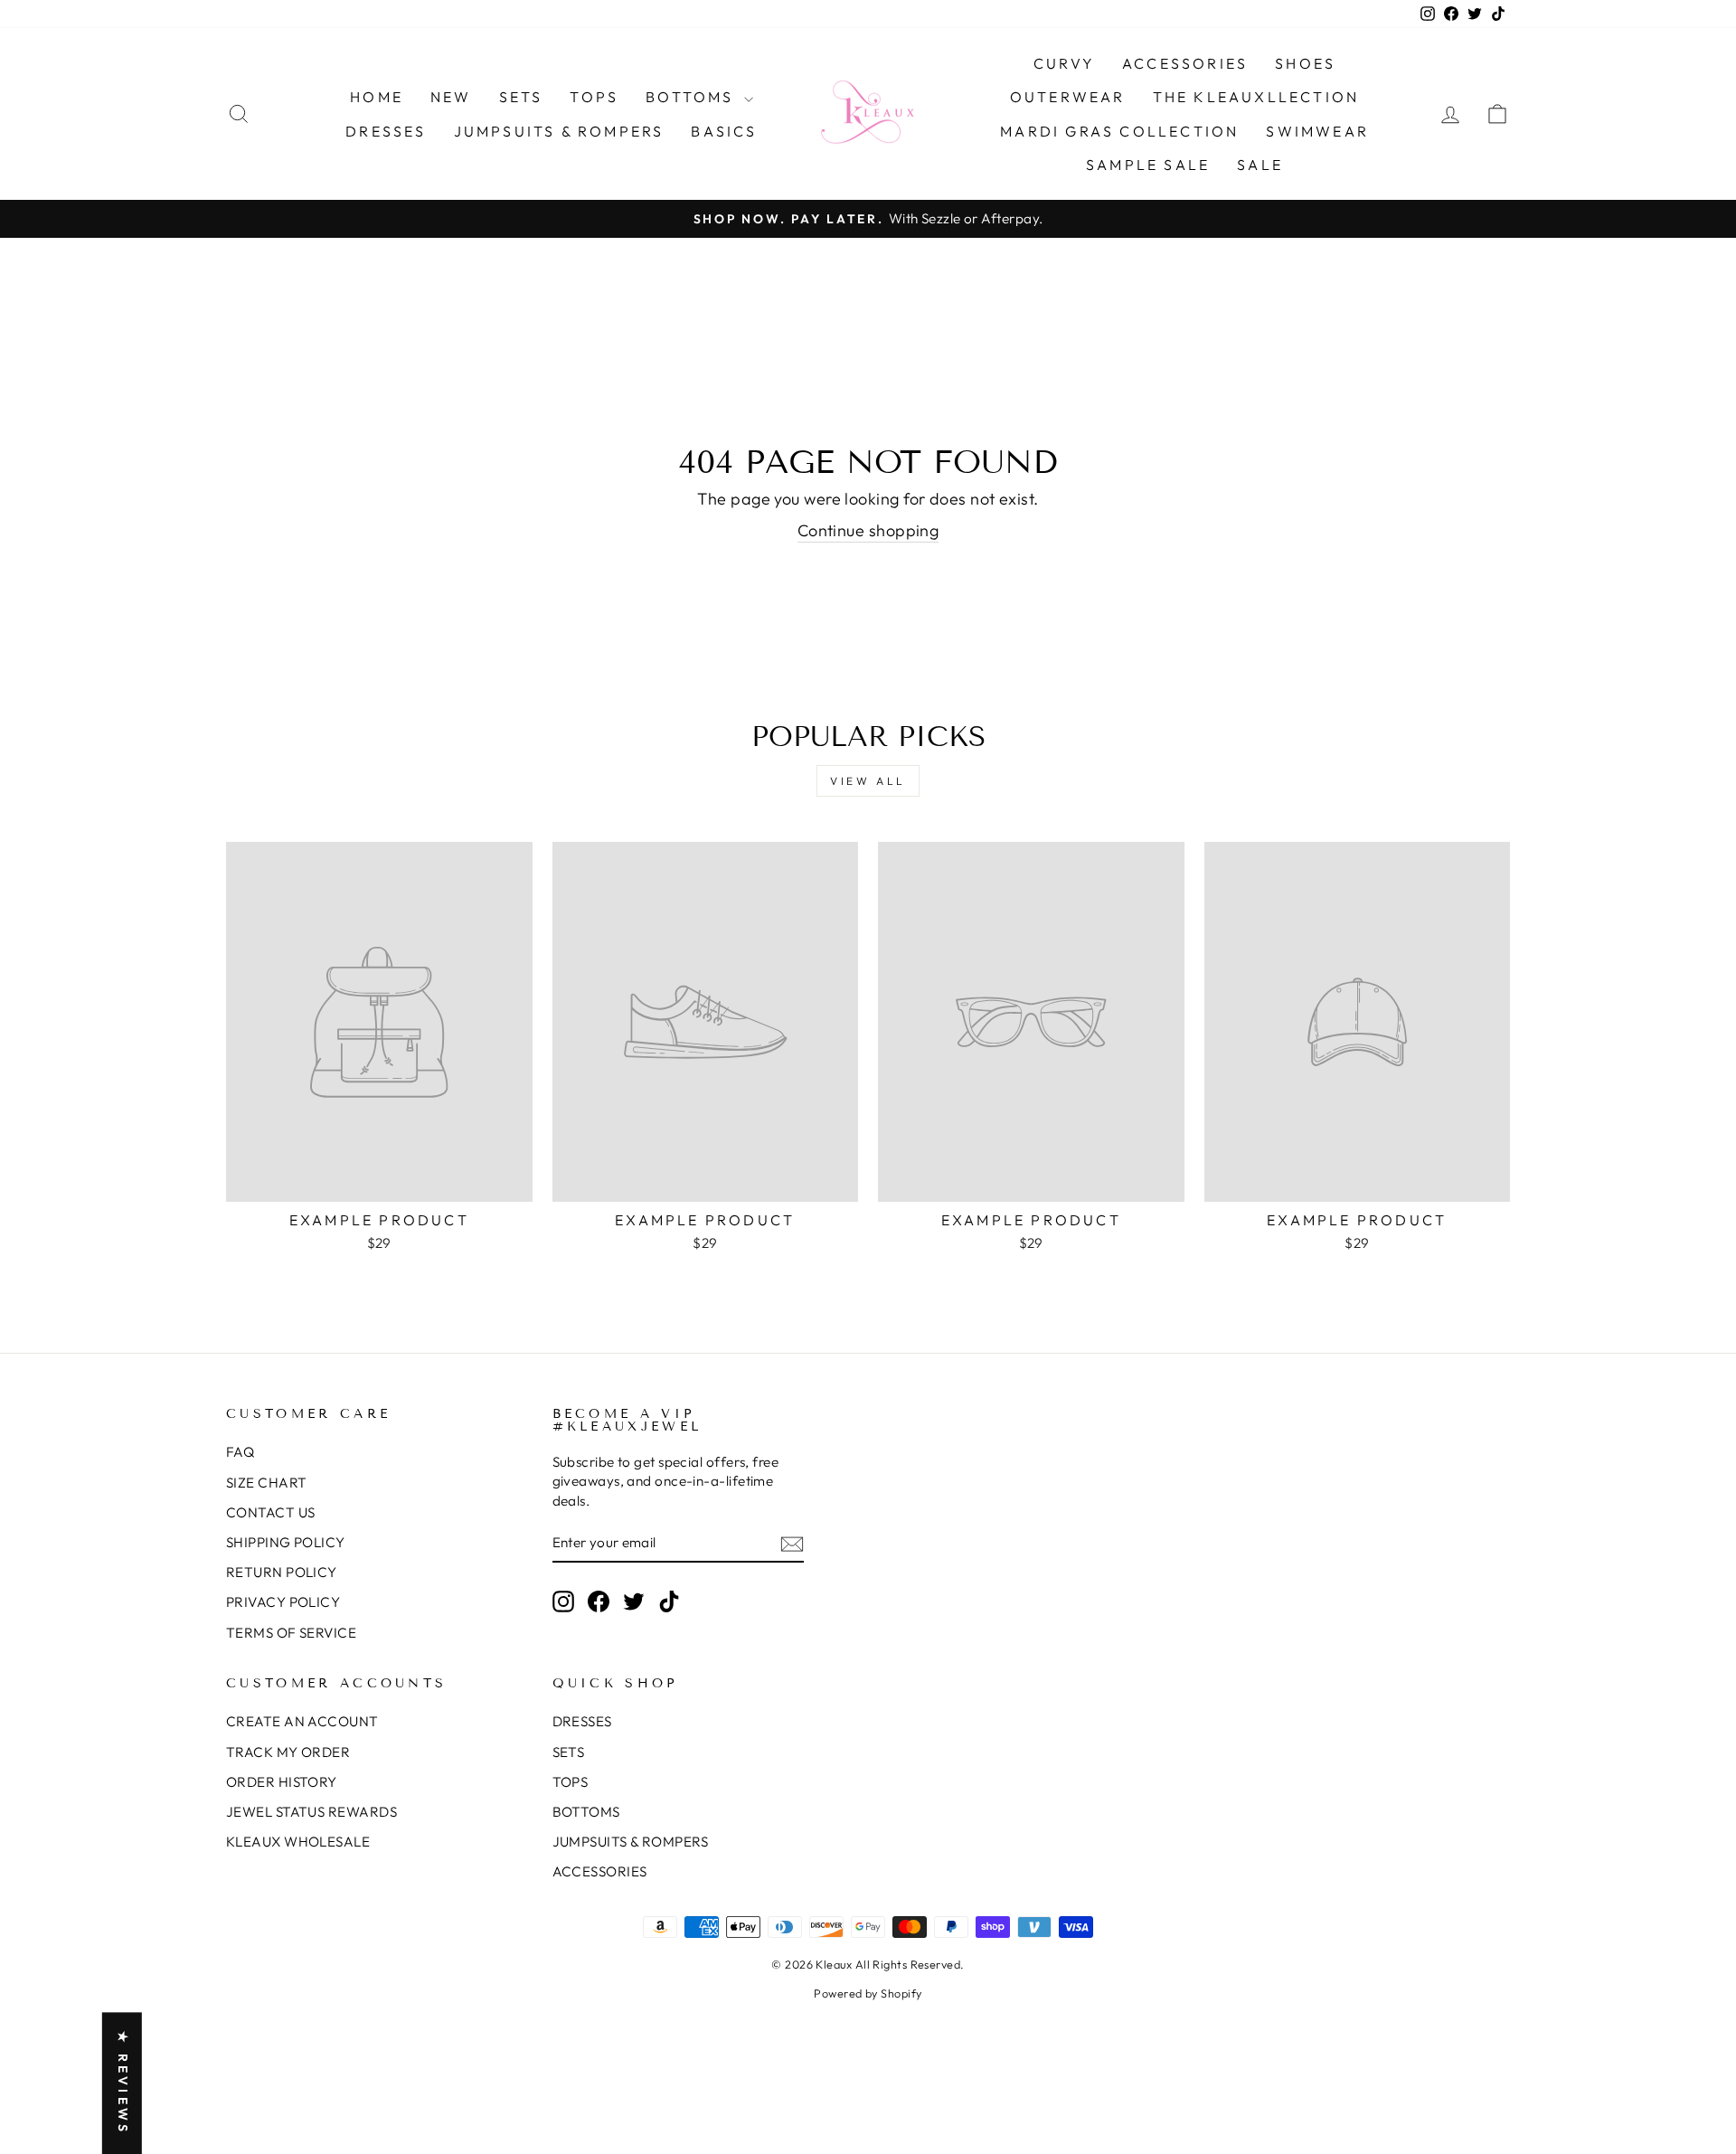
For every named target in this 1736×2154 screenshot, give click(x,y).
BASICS (724, 131)
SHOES (1305, 63)
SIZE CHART (267, 1483)
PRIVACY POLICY (283, 1602)
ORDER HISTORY (282, 1782)
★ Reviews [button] (123, 2083)
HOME (377, 97)
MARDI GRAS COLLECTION (1119, 131)
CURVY (1064, 63)
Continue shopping (868, 530)
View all (868, 781)
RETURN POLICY (282, 1572)
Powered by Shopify (868, 1993)
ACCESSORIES (1185, 63)
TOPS (594, 97)
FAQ (240, 1452)
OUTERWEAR (1068, 97)
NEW (451, 97)
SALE (1260, 165)
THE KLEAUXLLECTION (1256, 97)
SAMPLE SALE (1148, 165)
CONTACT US (271, 1512)
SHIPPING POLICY (286, 1542)
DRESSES (386, 131)
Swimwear (1317, 131)
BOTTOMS (693, 97)
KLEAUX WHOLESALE (298, 1842)
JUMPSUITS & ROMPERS (559, 131)
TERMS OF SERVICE (291, 1633)
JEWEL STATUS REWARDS (311, 1812)
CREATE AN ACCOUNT (302, 1721)
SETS (521, 97)
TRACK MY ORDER (288, 1752)
